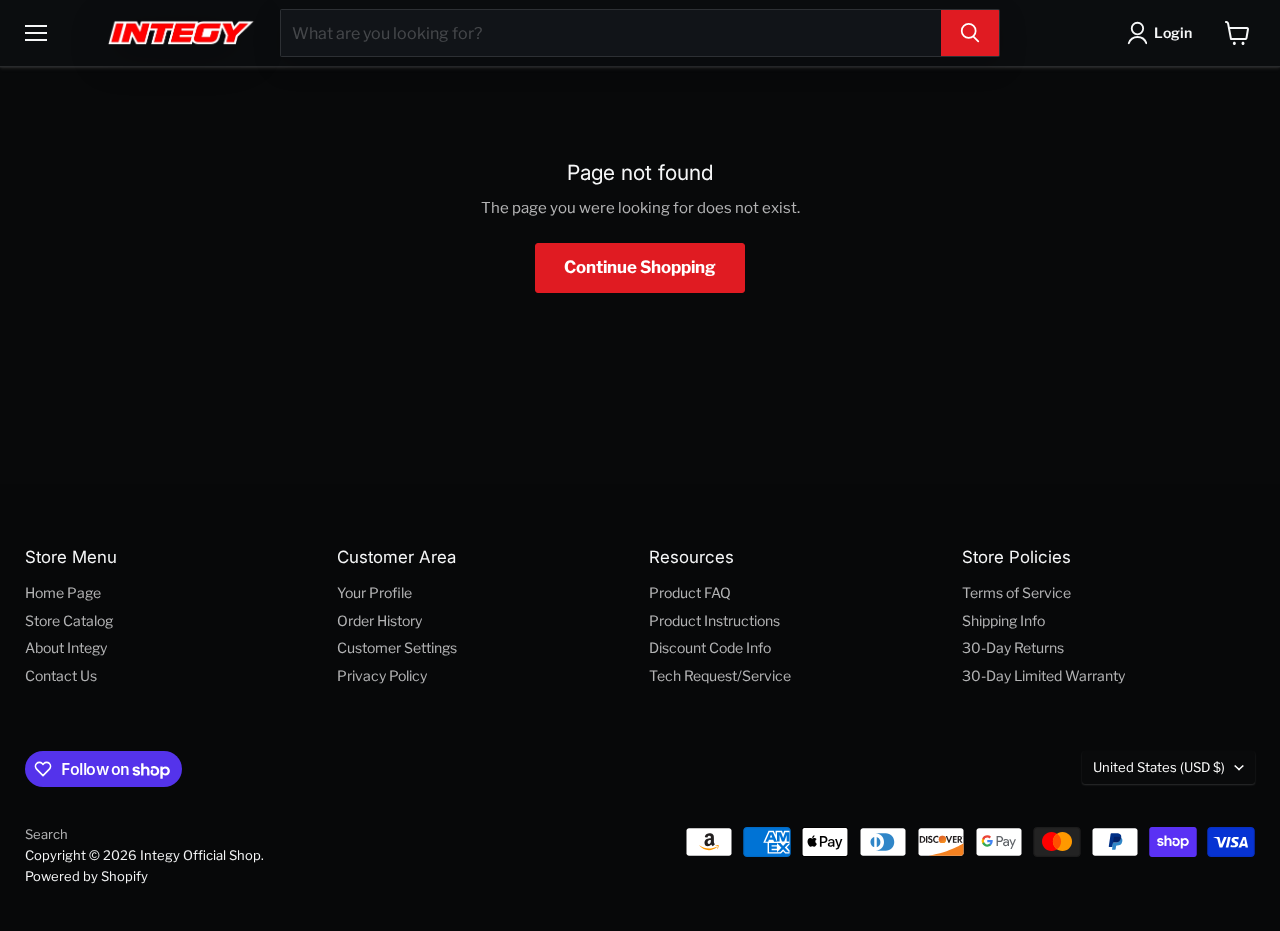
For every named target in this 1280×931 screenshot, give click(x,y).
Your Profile (374, 592)
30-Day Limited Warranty (1043, 675)
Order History (379, 620)
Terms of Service (1016, 592)
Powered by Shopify (86, 876)
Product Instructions (714, 620)
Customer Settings (397, 647)
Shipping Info (1003, 620)
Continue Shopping (640, 267)
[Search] (970, 33)
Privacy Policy (382, 675)
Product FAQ (690, 592)
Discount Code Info (710, 647)
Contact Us (61, 675)
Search (46, 834)
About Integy (66, 647)
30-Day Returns (1013, 647)
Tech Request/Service (720, 675)
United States (1159, 767)
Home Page (63, 592)
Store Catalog (69, 620)
